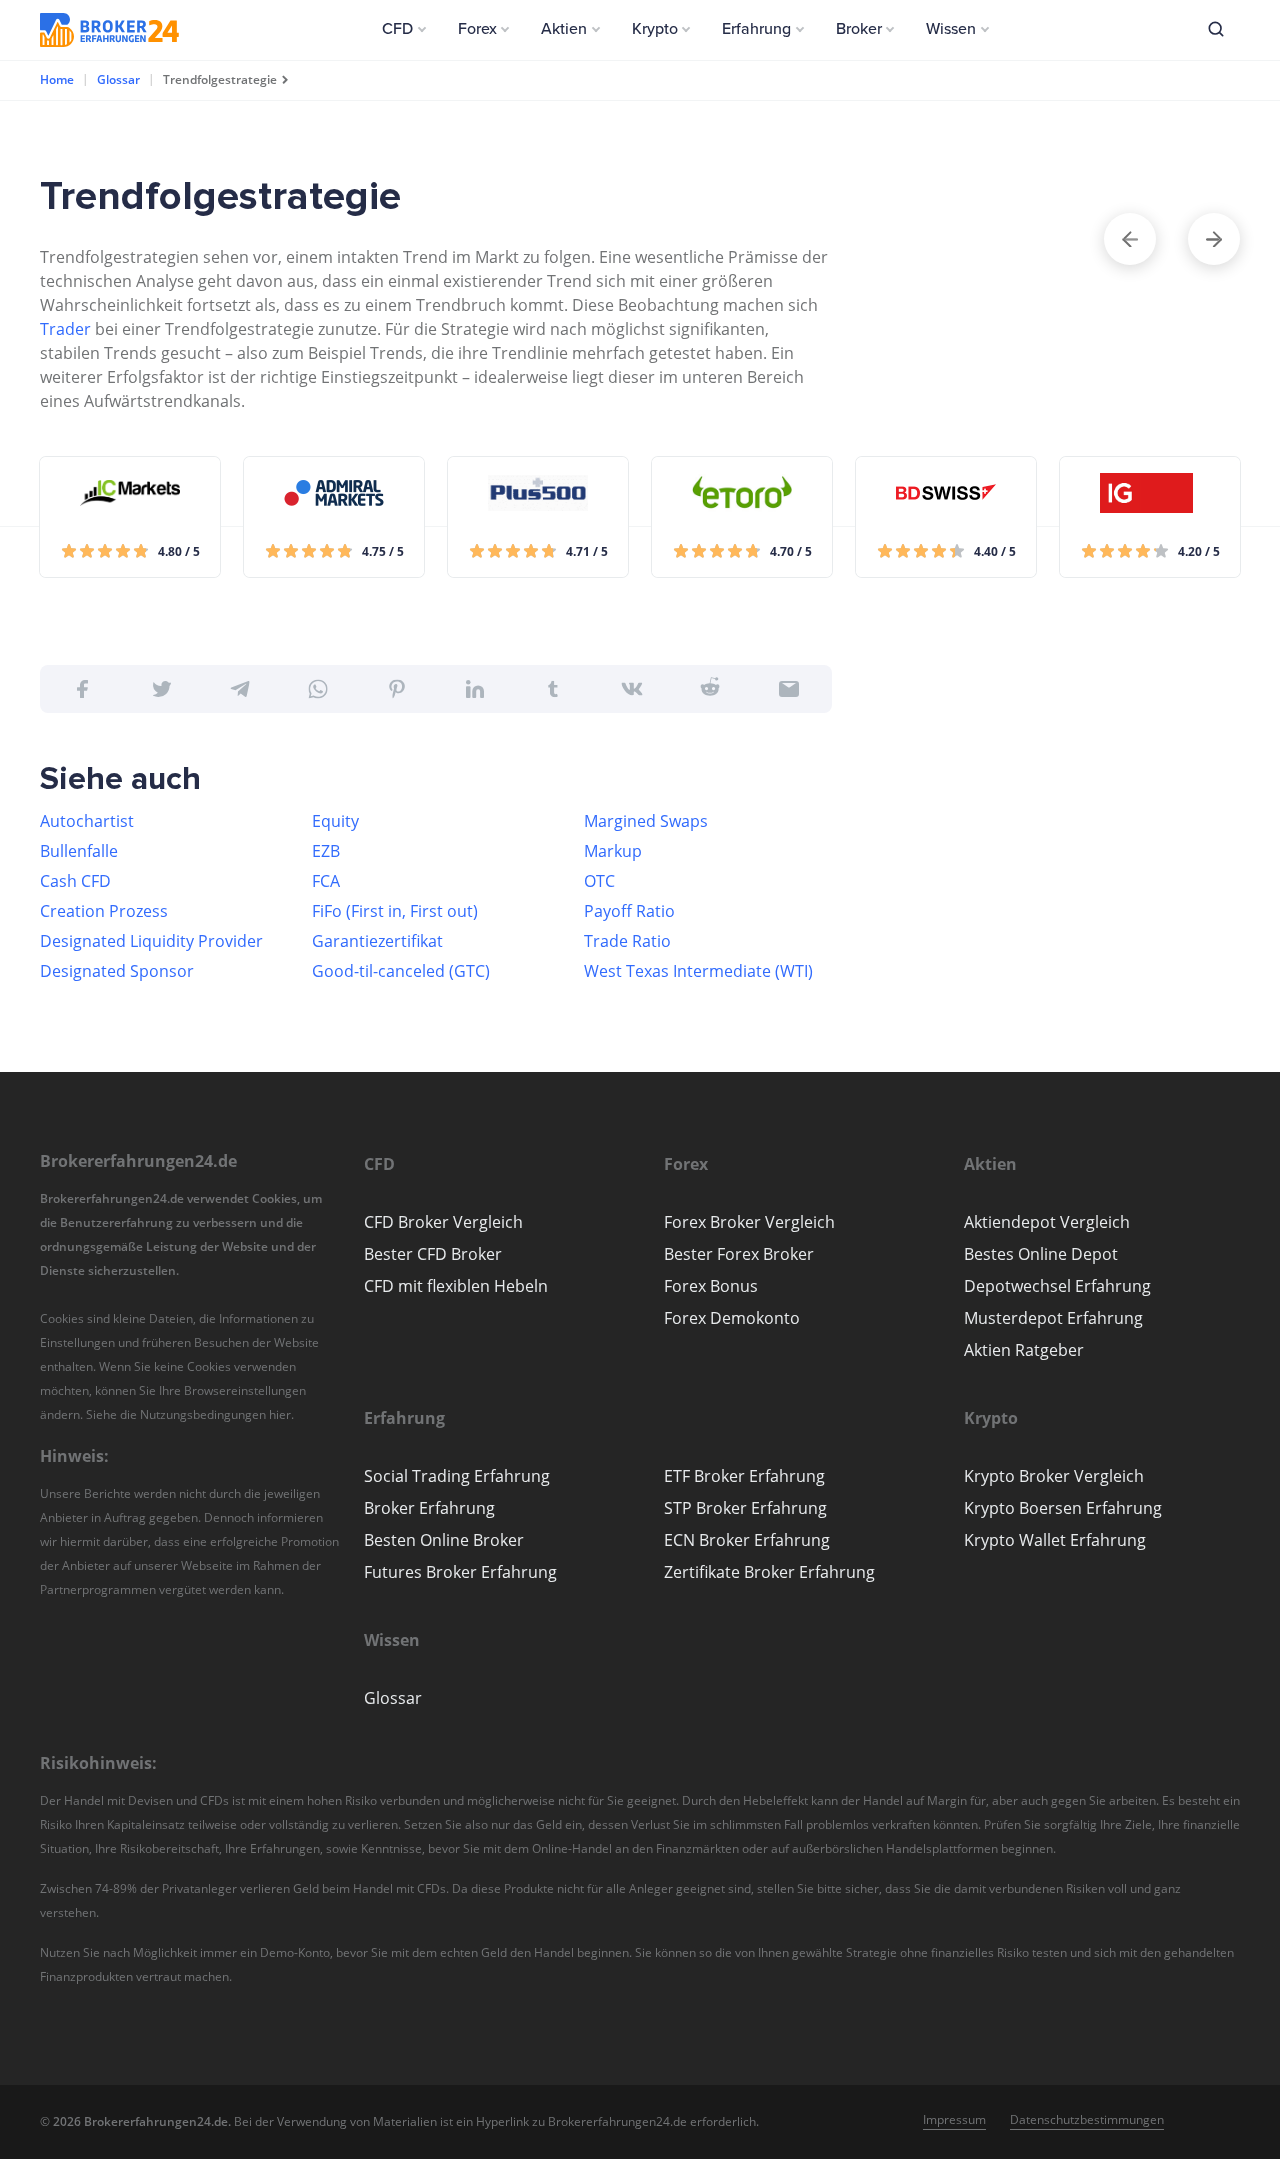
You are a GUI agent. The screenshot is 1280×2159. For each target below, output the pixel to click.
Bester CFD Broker (433, 1254)
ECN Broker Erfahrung (747, 1540)
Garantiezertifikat (377, 941)
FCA (326, 881)
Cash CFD (75, 881)
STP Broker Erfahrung (745, 1508)
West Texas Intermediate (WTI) (698, 971)
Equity (335, 821)
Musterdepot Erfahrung (1053, 1318)
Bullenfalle (79, 851)
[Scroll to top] (1226, 1144)
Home (57, 79)
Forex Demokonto (732, 1318)
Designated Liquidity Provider (151, 941)
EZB (326, 851)
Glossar (118, 79)
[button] (404, 29)
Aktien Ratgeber (1024, 1350)
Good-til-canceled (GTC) (401, 971)
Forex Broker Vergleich (749, 1222)
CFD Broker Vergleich (443, 1222)
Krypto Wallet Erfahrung (1055, 1540)
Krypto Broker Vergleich (1054, 1476)
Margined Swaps (646, 821)
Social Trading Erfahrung (457, 1476)
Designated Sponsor (117, 971)
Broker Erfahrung (429, 1508)
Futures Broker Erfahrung (460, 1572)
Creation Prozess (104, 911)
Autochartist (87, 821)
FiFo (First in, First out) (395, 911)
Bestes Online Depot (1041, 1254)
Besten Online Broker (444, 1540)
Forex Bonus (711, 1286)
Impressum (954, 2119)
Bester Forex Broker (739, 1254)
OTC (599, 881)
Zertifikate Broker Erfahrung (769, 1572)
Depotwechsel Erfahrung (1057, 1286)
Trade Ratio (627, 941)
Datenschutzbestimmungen (1087, 2119)
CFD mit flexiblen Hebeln (456, 1286)
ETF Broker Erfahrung (744, 1476)
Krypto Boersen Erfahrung (1063, 1508)
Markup (613, 851)
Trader (65, 329)
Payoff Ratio (629, 911)
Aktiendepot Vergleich (1047, 1222)
